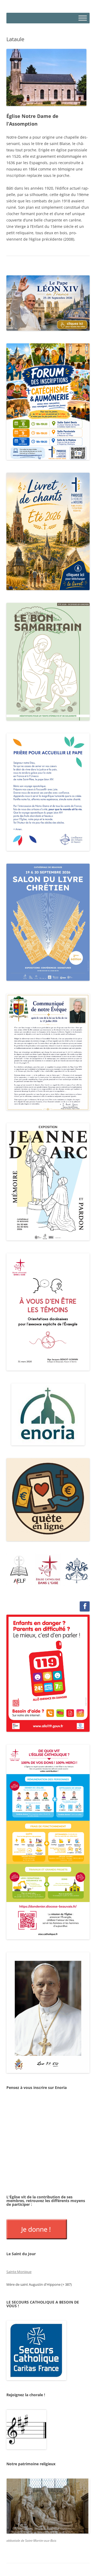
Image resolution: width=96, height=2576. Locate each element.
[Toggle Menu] (83, 18)
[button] (19, 1569)
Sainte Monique (19, 2272)
